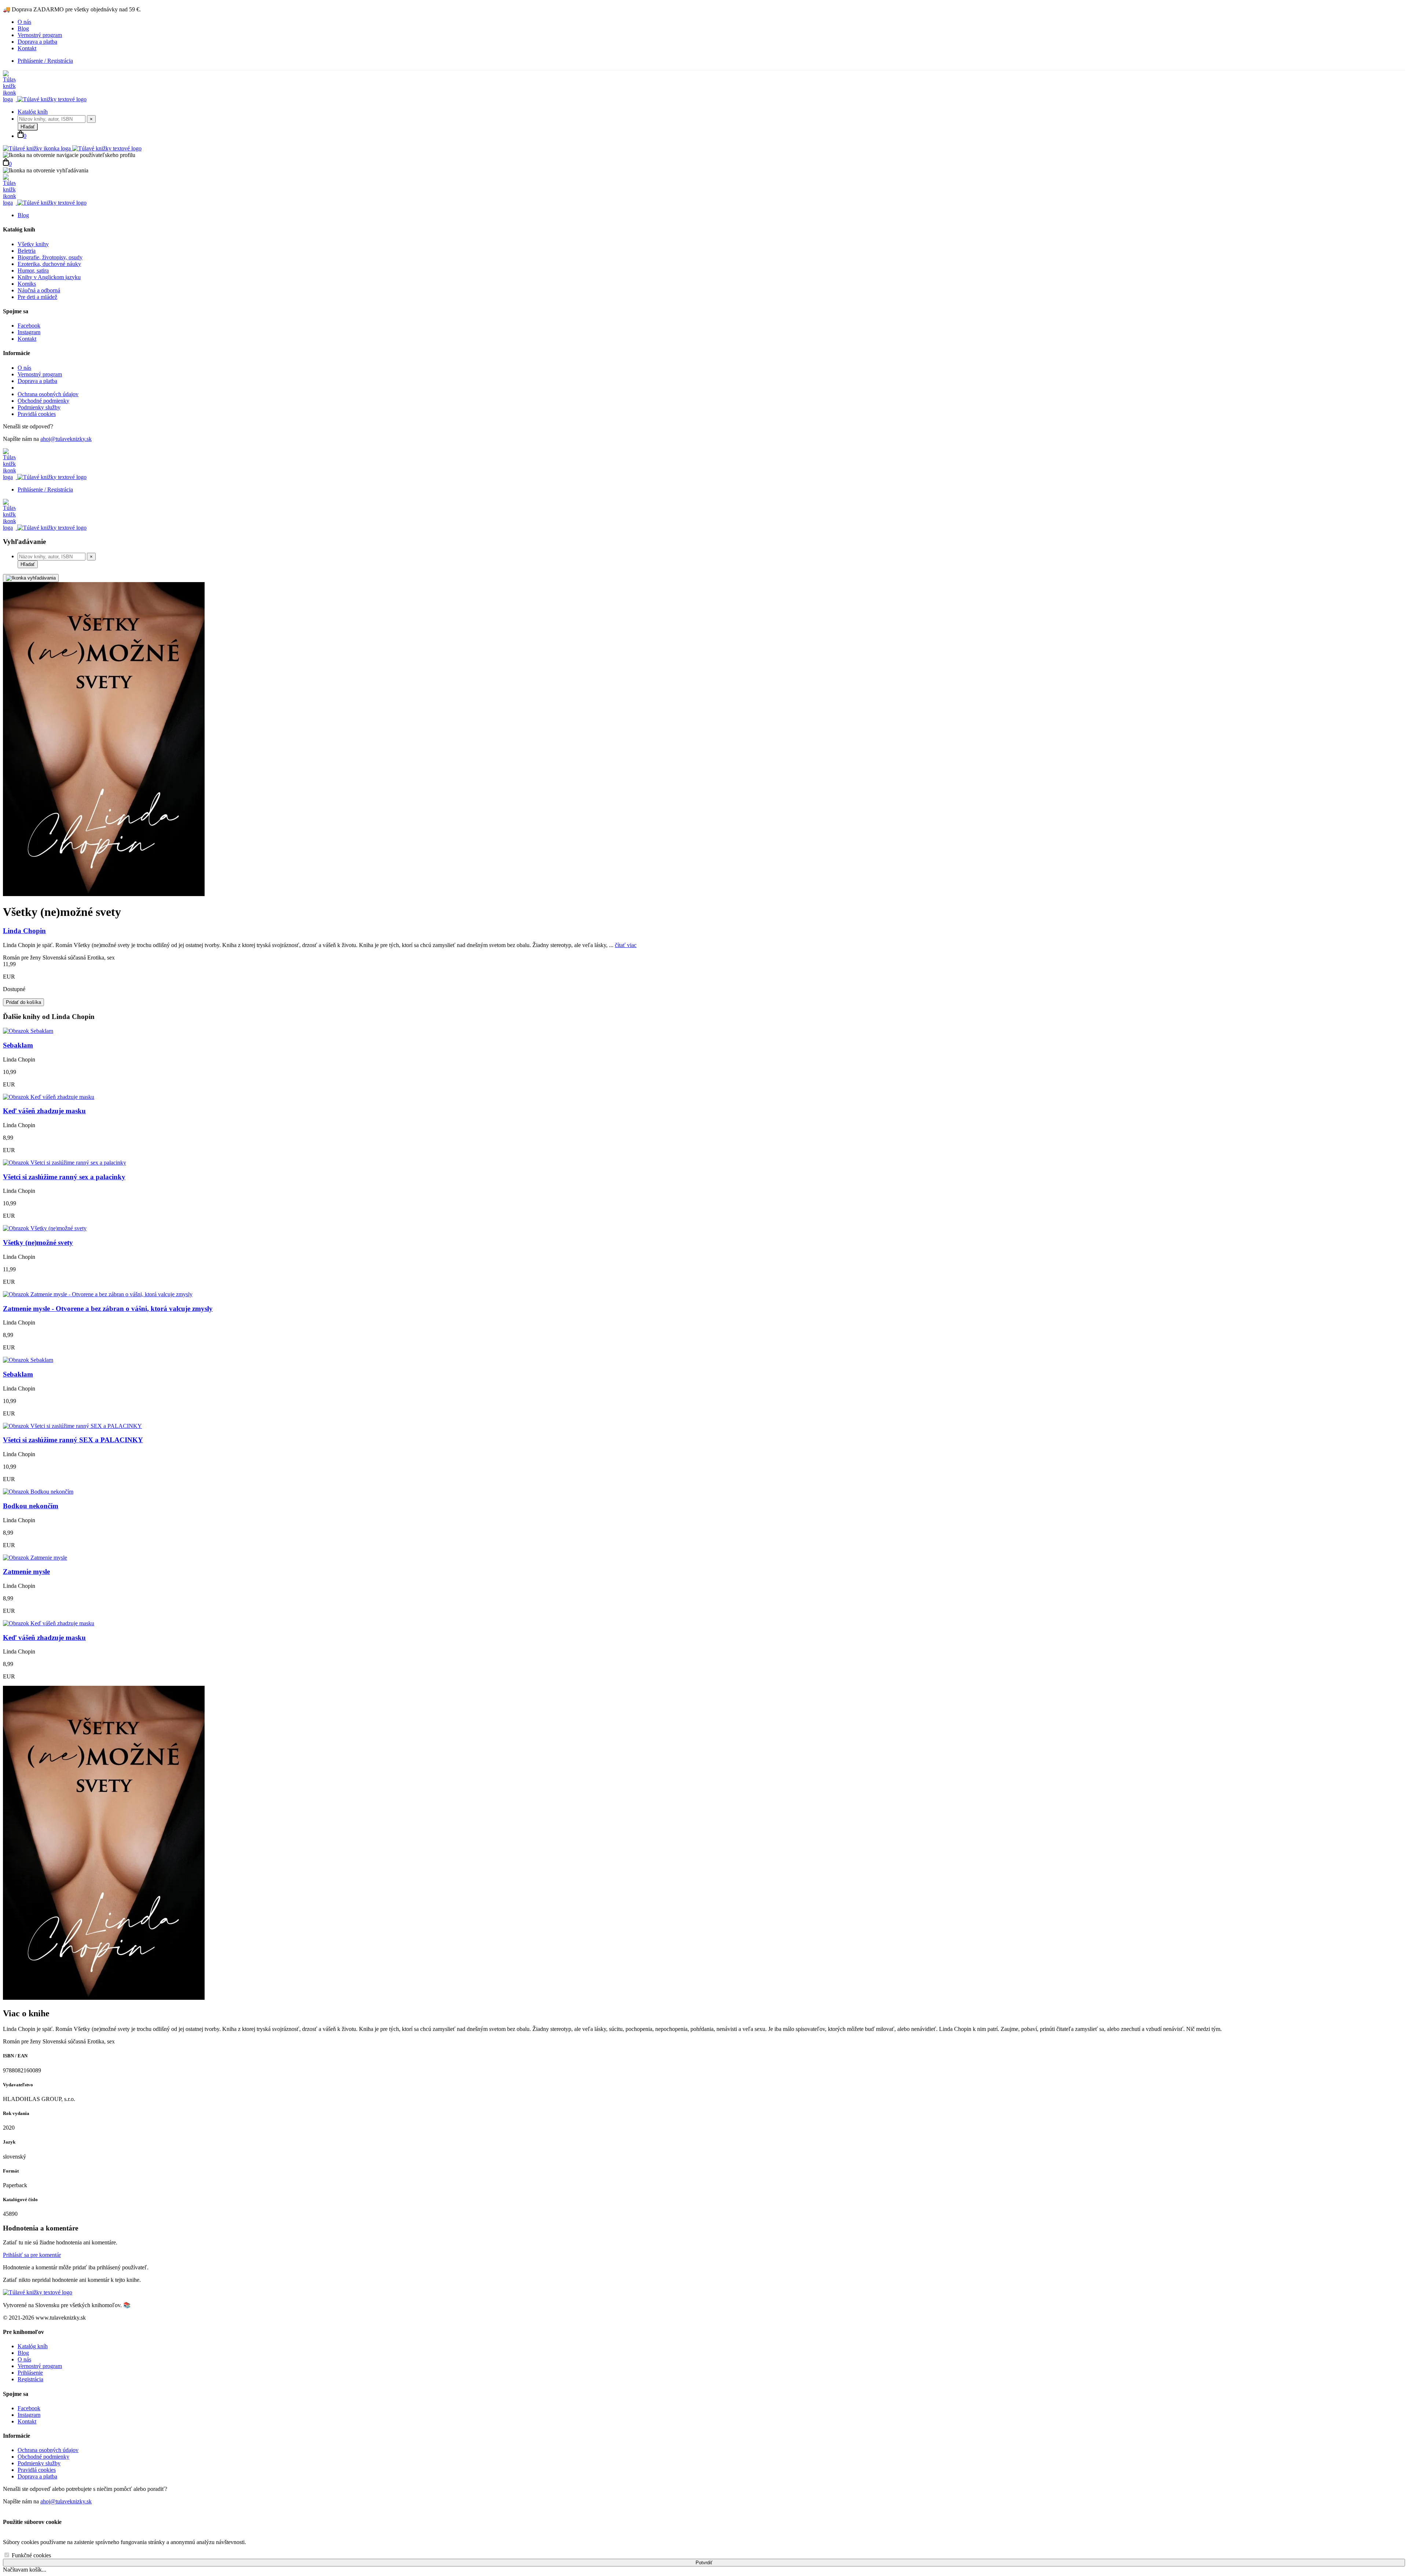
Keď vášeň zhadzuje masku (44, 1111)
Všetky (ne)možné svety (38, 1243)
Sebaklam (18, 1045)
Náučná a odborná (39, 290)
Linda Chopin (24, 931)
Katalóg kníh (33, 112)
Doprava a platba (37, 42)
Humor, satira (33, 271)
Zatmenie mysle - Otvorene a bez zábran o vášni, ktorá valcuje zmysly (108, 1309)
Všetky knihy (33, 244)
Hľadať (28, 127)
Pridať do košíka (23, 1002)
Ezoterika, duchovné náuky (49, 264)
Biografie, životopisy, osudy (50, 257)
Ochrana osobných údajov (48, 394)
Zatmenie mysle (26, 1572)
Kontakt (27, 48)
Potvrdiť (704, 2563)
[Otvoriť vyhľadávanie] (31, 578)
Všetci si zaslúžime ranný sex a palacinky (64, 1177)
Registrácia (30, 2379)
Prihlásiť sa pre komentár (32, 2255)
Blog (23, 28)
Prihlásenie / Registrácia (45, 61)
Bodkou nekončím (31, 1506)
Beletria (27, 251)
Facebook (29, 326)
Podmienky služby (39, 407)
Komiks (27, 284)
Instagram (29, 332)
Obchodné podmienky (43, 401)
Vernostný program (40, 35)
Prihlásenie (30, 2373)
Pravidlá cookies (37, 414)
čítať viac (626, 945)
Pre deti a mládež (37, 297)
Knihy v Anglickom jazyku (49, 277)
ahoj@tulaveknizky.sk (66, 439)
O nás (24, 22)
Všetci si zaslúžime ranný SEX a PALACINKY (73, 1440)
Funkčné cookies (31, 2555)
